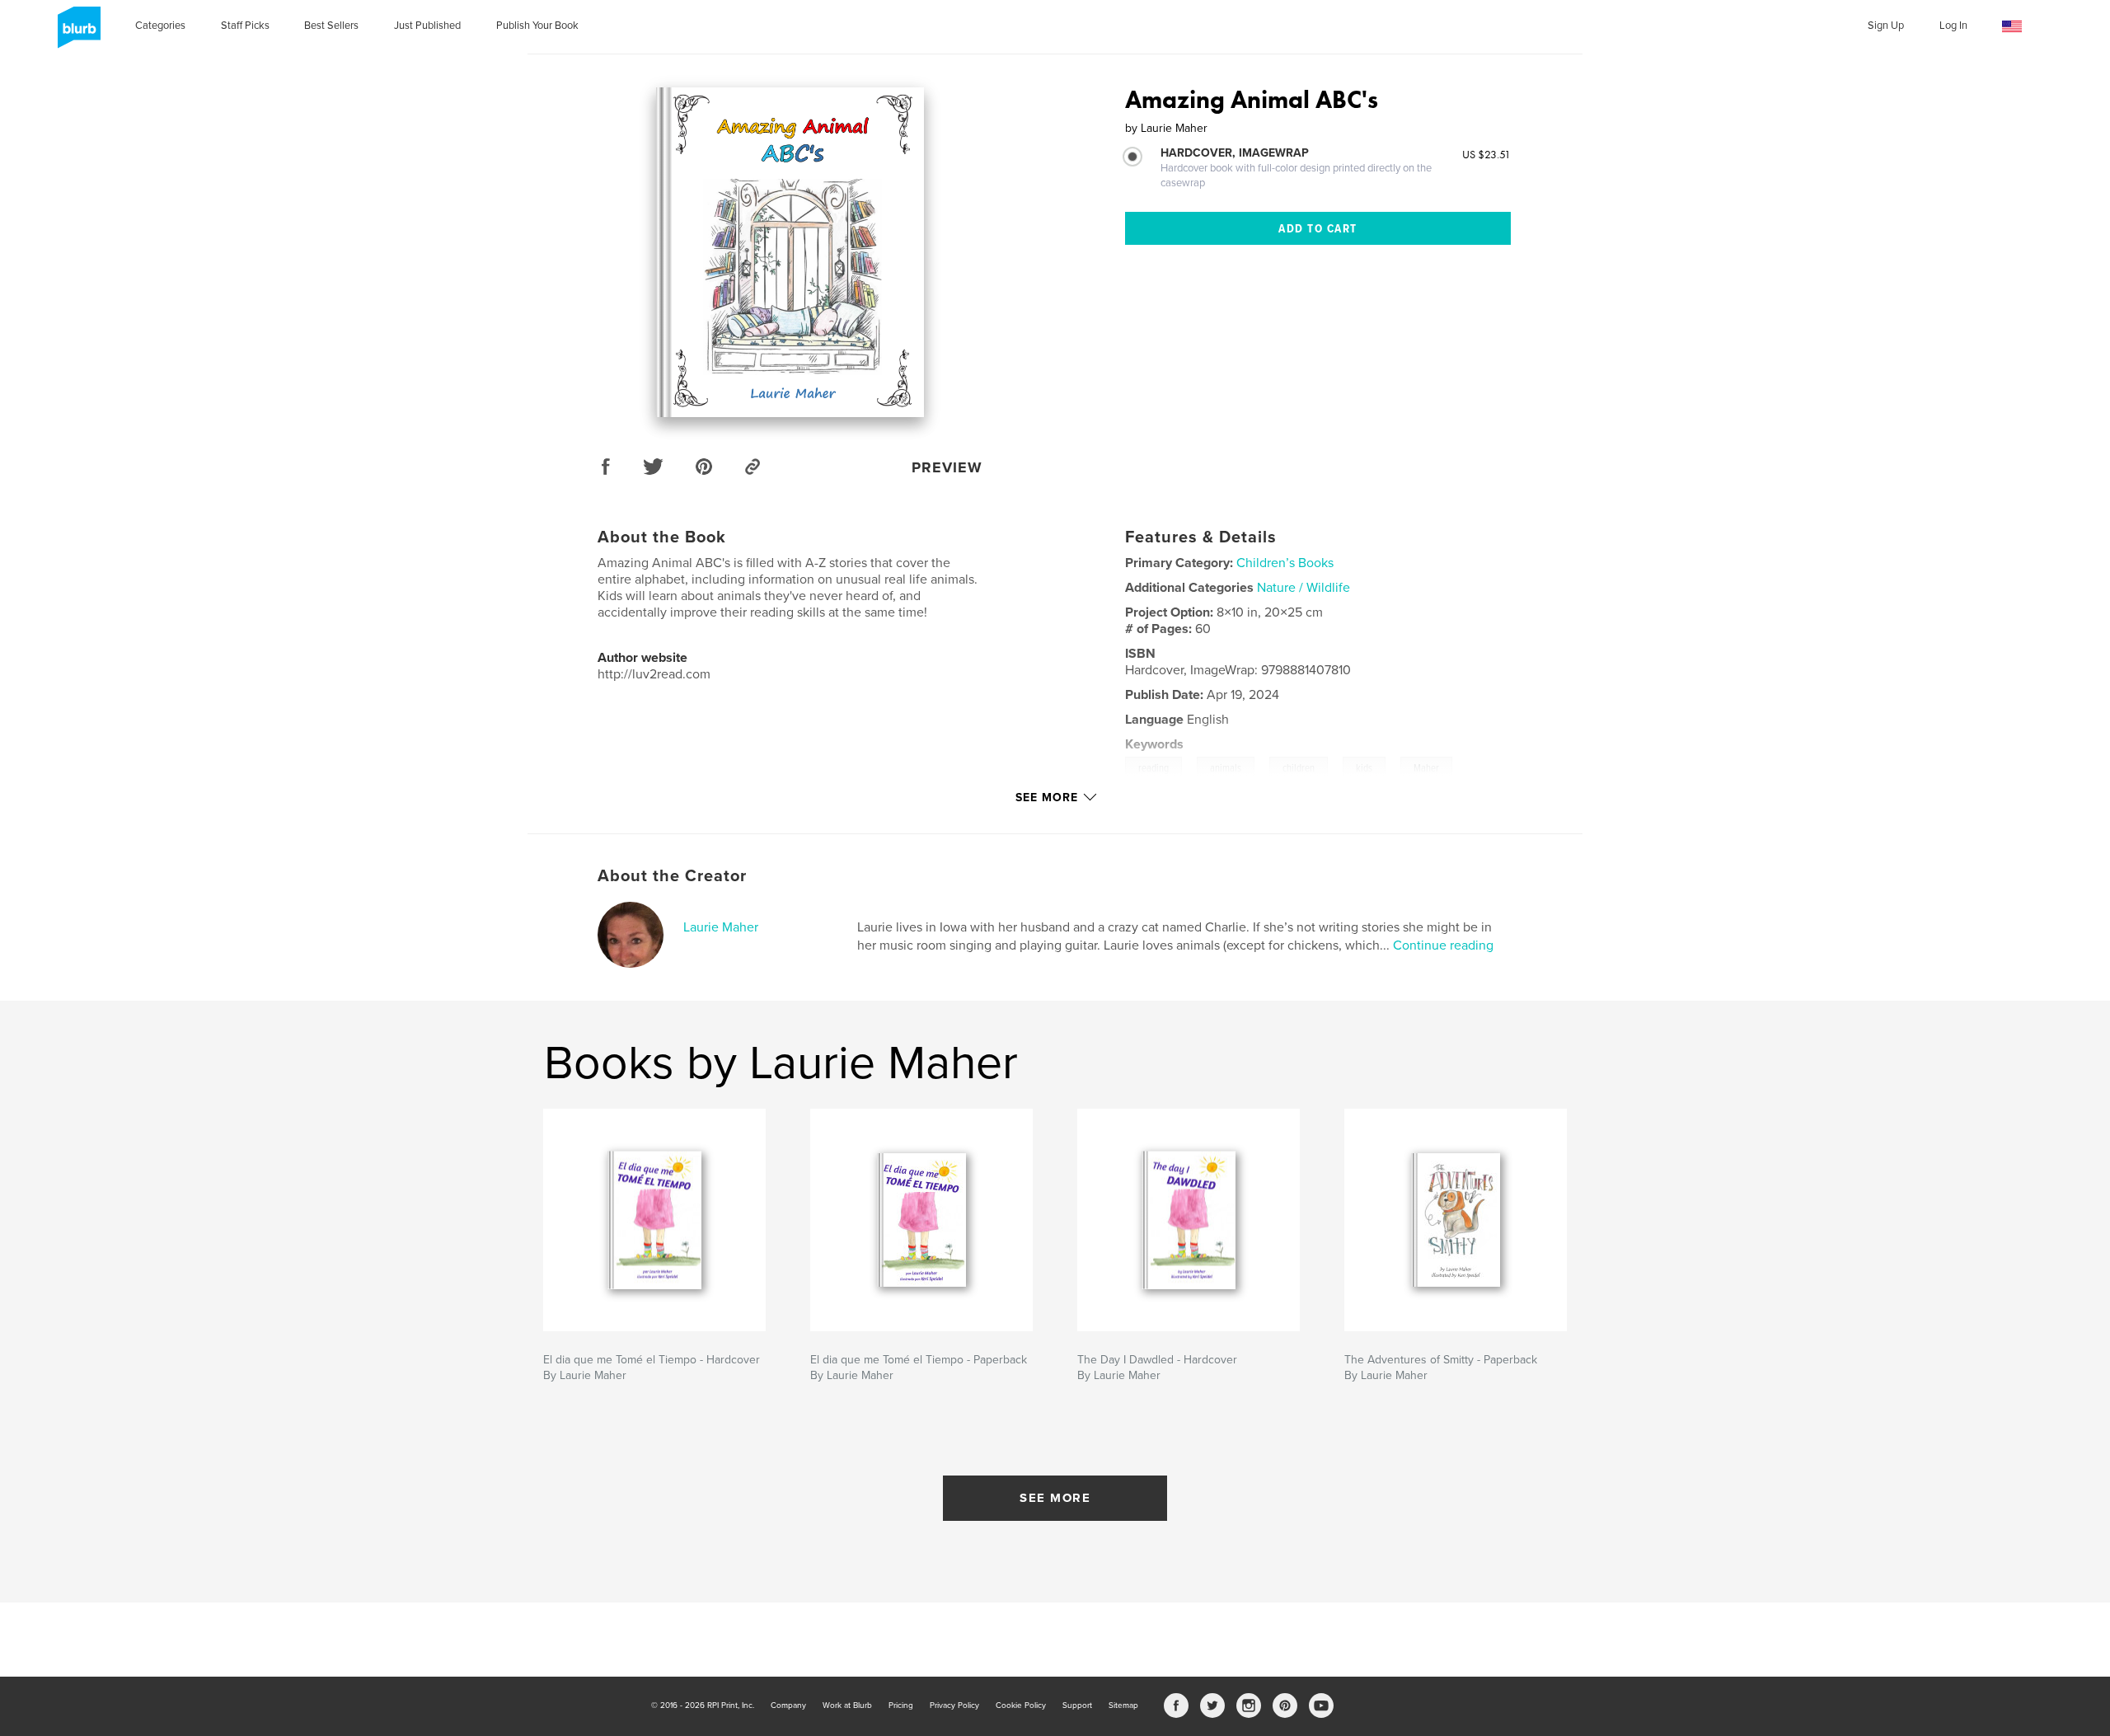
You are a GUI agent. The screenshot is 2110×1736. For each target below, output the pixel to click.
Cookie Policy (1021, 1706)
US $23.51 (1486, 154)
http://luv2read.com (654, 674)
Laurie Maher (721, 927)
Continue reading (1443, 945)
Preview (947, 467)
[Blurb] (76, 34)
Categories (160, 26)
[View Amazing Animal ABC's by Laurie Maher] (790, 252)
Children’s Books (1285, 563)
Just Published (427, 26)
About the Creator (672, 876)
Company (788, 1706)
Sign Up (1886, 26)
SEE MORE (1055, 1498)
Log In (1953, 26)
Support (1077, 1706)
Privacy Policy (954, 1706)
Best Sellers (331, 26)
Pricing (901, 1706)
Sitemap (1123, 1706)
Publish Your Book (537, 26)
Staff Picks (245, 26)
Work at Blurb (847, 1706)
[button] (2012, 27)
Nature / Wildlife (1304, 588)
